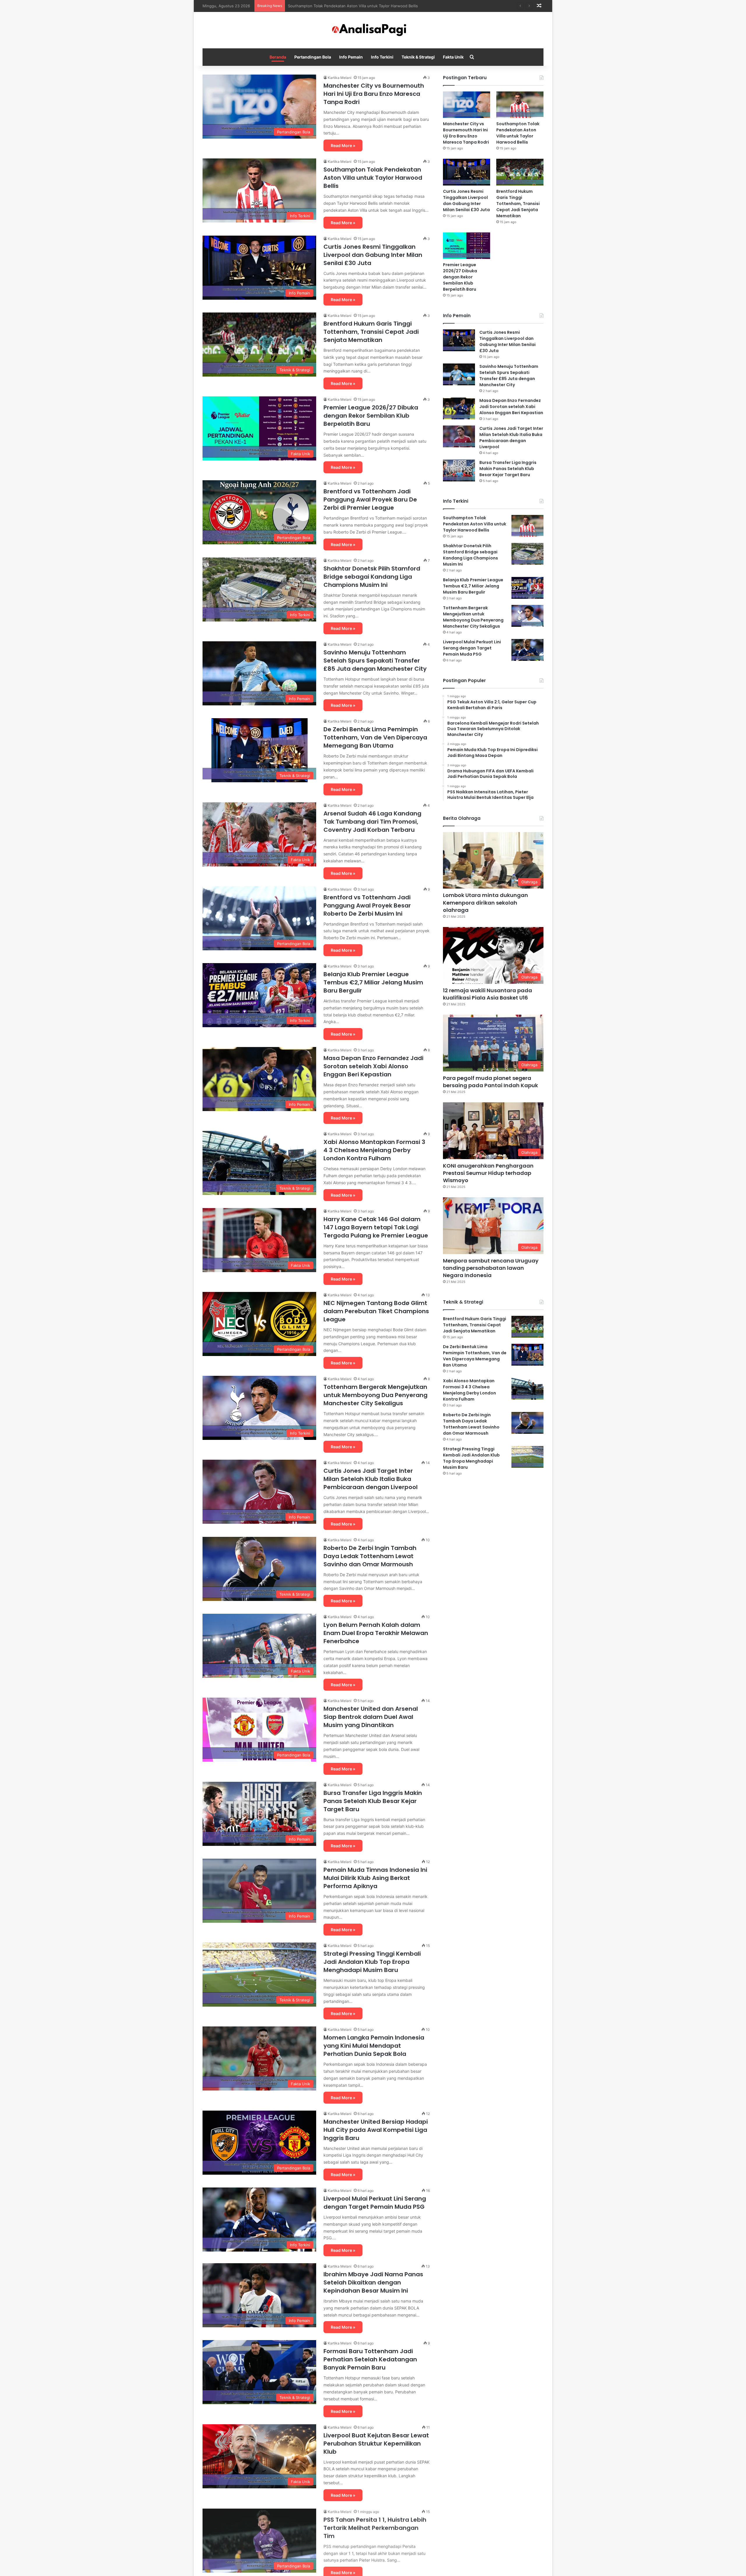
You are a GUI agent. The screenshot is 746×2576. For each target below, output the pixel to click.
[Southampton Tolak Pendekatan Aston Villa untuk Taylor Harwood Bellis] (520, 105)
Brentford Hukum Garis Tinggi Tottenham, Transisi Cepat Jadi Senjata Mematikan (361, 6)
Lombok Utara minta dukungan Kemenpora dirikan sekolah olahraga (485, 902)
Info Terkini (382, 57)
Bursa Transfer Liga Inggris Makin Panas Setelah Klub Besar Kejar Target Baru (373, 1801)
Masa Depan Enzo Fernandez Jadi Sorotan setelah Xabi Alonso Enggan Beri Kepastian (373, 1066)
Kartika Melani (340, 78)
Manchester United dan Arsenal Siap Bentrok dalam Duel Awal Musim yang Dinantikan (371, 1717)
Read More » (343, 145)
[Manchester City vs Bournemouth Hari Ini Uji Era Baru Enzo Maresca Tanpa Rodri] (467, 105)
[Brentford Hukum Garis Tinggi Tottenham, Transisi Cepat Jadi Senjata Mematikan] (520, 172)
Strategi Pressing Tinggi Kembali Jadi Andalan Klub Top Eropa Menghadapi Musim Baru (372, 1962)
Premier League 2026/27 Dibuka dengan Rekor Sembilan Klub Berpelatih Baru (371, 416)
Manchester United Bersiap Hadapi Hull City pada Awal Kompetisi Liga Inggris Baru (376, 2130)
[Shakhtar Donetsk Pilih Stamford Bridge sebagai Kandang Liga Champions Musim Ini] (527, 554)
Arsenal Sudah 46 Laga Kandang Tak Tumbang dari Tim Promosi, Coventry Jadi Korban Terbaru (372, 822)
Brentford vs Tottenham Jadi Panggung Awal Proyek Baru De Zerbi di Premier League (370, 499)
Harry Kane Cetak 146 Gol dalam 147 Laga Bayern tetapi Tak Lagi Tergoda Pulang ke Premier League (376, 1227)
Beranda (278, 57)
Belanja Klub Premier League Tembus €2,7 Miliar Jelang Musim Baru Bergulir (373, 982)
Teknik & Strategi (418, 57)
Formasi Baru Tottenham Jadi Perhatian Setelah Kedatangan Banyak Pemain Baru (370, 2359)
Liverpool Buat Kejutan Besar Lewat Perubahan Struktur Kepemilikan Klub (376, 2443)
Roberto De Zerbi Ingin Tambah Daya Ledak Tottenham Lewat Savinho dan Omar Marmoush (370, 1556)
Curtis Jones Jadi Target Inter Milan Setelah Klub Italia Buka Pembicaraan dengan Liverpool (371, 1479)
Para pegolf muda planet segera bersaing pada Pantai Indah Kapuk (490, 1082)
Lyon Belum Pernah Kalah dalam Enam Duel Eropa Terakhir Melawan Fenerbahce (376, 1633)
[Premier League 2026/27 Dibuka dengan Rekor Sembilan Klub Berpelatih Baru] (467, 246)
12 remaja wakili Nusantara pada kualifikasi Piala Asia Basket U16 (488, 994)
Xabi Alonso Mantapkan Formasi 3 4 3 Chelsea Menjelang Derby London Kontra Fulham (374, 1150)
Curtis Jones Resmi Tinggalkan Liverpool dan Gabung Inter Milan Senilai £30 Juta (373, 255)
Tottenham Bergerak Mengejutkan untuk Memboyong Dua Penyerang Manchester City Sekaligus (375, 1395)
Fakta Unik (453, 57)
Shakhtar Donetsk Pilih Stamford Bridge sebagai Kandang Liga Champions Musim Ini (372, 577)
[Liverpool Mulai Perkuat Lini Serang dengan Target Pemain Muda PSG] (527, 650)
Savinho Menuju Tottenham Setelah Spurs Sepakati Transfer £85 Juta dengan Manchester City (375, 661)
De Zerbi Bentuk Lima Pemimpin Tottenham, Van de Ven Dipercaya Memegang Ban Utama (375, 737)
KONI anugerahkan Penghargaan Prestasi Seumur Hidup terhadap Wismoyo (488, 1173)
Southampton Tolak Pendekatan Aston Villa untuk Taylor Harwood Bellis (373, 178)
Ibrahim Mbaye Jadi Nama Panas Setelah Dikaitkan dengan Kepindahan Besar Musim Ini (373, 2282)
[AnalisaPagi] (373, 30)
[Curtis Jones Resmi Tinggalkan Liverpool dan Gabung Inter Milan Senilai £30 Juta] (467, 172)
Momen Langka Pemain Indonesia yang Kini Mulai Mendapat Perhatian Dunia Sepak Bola (374, 2046)
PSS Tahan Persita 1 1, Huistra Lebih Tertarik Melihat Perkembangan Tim (375, 2527)
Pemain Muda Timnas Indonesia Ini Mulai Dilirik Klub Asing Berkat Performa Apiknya (375, 1878)
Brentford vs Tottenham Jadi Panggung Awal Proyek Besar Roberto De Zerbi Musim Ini (367, 905)
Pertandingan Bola (313, 57)
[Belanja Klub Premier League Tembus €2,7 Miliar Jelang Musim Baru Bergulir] (527, 588)
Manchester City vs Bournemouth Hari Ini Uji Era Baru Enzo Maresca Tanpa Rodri (374, 94)
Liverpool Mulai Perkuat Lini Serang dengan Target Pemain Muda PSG (375, 2203)
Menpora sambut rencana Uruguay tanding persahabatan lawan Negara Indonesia (491, 1268)
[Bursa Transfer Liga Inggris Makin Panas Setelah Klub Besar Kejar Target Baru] (459, 470)
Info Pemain (351, 57)
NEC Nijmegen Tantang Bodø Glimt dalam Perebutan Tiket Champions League (376, 1311)
